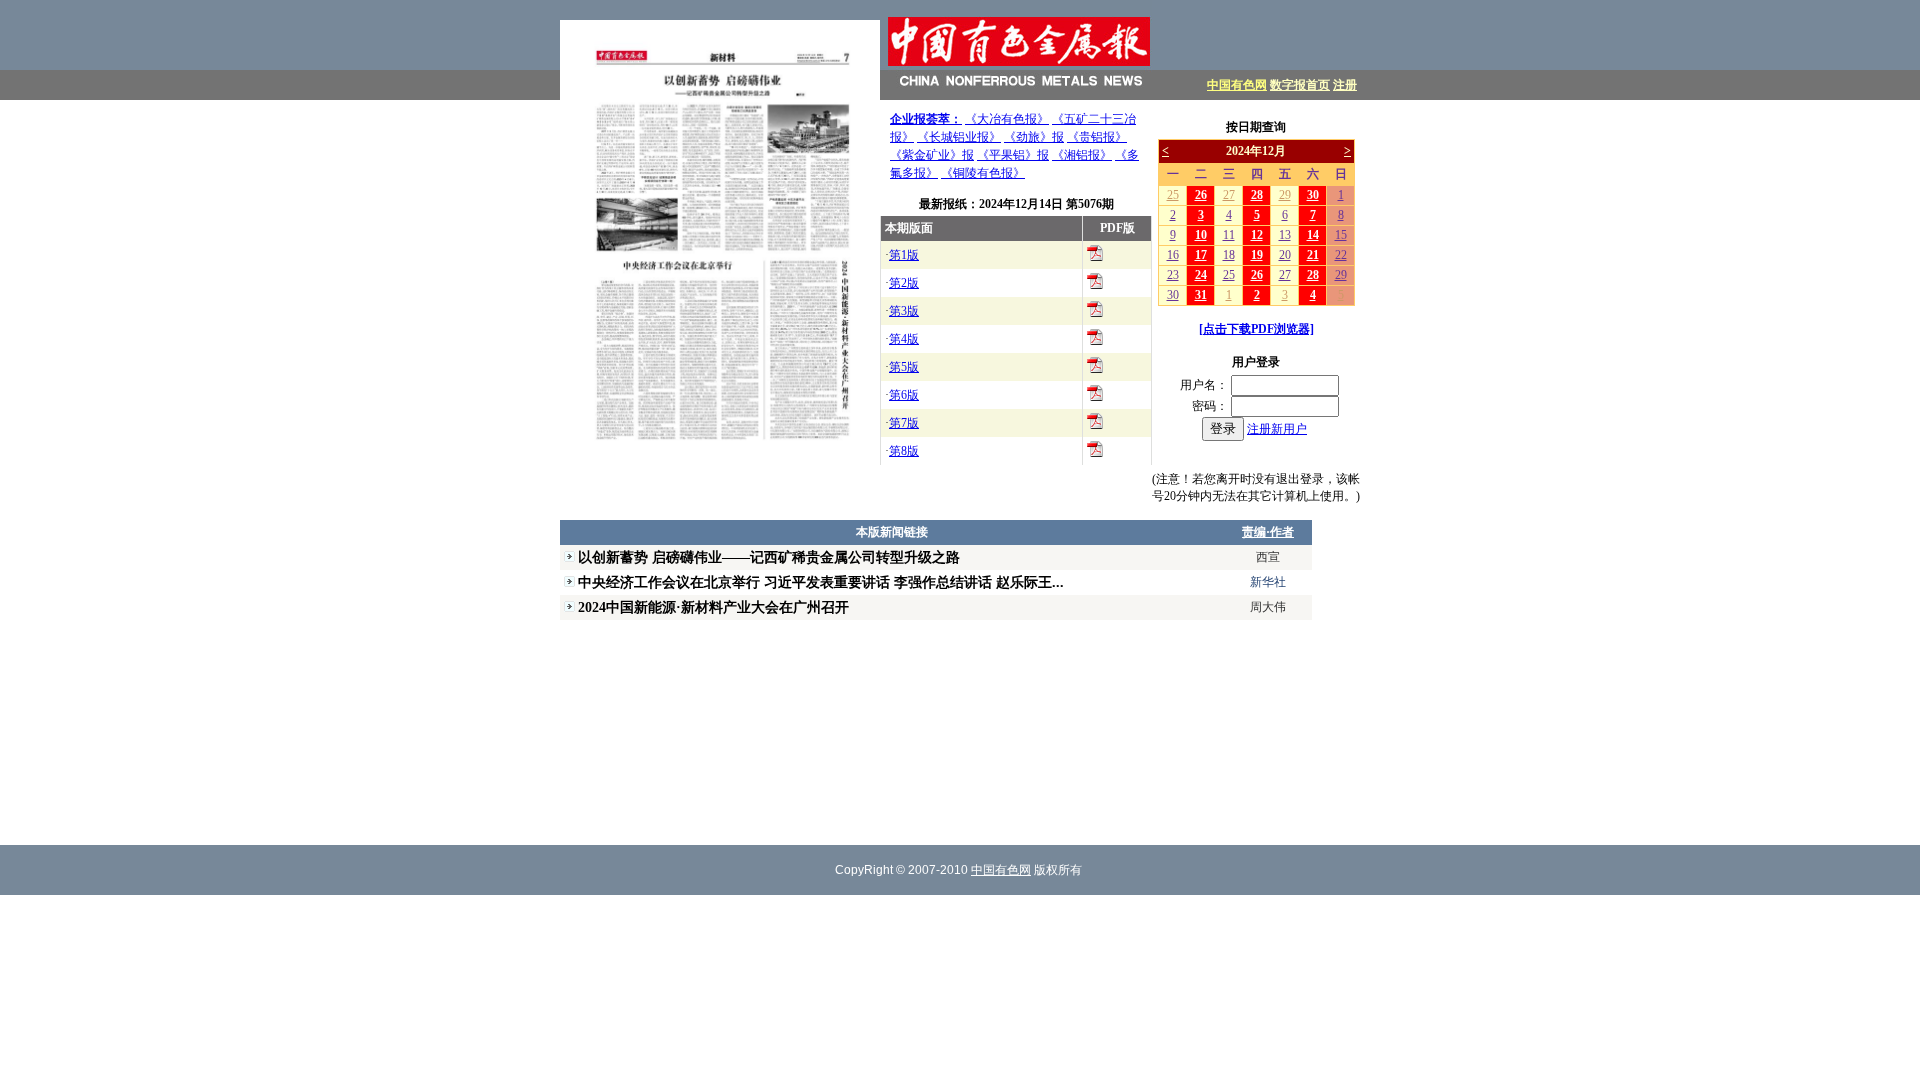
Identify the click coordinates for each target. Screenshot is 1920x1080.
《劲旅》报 (1034, 137)
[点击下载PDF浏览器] (1256, 329)
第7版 (904, 423)
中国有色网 (1237, 85)
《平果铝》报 (1013, 155)
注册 (1345, 85)
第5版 (904, 367)
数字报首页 (1300, 85)
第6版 (904, 395)
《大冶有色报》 (1007, 119)
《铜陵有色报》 (983, 173)
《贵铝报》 (1097, 137)
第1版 (904, 255)
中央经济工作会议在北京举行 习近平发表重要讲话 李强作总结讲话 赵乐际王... (821, 582)
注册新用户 (1277, 429)
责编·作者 (1268, 532)
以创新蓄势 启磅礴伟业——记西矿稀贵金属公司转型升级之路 (769, 557)
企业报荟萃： (926, 119)
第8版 (904, 451)
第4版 (904, 339)
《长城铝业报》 (959, 137)
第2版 (904, 283)
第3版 (904, 311)
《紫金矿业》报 (932, 155)
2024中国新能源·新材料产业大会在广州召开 (713, 607)
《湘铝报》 (1082, 155)
